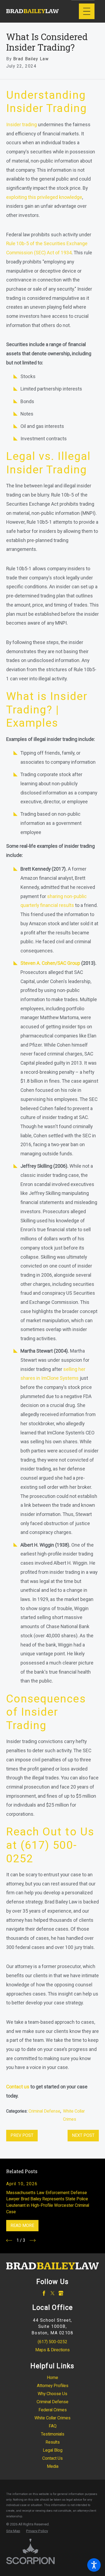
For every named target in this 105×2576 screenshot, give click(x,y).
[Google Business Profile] (61, 2293)
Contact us (18, 2087)
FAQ (53, 2426)
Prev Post (22, 2135)
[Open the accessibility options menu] (94, 2565)
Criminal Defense (44, 2111)
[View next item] (33, 2240)
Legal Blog (53, 2450)
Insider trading (22, 125)
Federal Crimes (53, 2410)
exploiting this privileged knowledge (44, 197)
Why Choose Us (52, 2394)
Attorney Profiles (53, 2386)
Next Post (83, 2135)
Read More (22, 2225)
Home (52, 2378)
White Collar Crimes (52, 2418)
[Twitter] (52, 2293)
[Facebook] (44, 2293)
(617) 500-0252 (52, 2342)
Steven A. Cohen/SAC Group (50, 963)
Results (53, 2442)
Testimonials (53, 2434)
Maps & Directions (52, 2350)
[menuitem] (52, 2378)
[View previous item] (9, 2240)
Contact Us (52, 2458)
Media (53, 2466)
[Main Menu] (87, 11)
